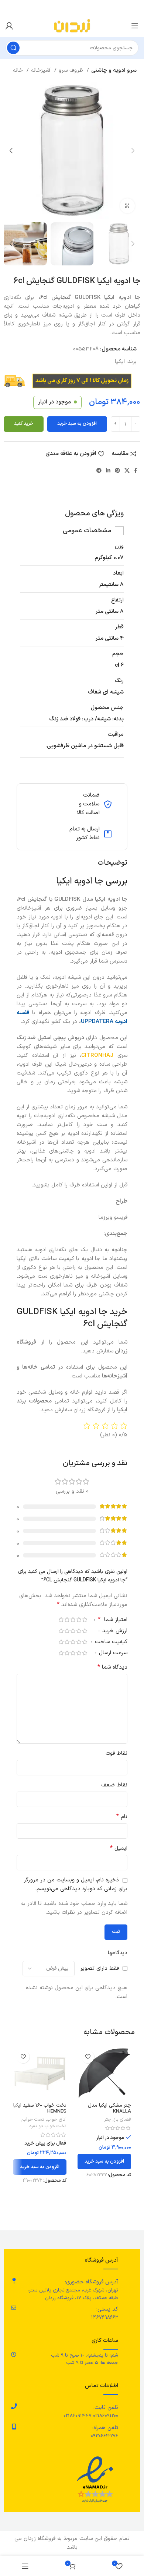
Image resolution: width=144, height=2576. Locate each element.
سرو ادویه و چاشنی (114, 70)
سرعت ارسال (112, 1654)
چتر (108, 2120)
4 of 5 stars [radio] (67, 1619)
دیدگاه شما (112, 1667)
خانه (19, 70)
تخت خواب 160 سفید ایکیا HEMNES (40, 2108)
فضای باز (122, 2120)
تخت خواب (33, 2120)
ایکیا (120, 362)
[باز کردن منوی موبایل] (135, 26)
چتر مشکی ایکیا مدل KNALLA (109, 2108)
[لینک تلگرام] (99, 470)
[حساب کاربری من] (9, 26)
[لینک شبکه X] (127, 470)
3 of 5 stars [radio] (73, 1619)
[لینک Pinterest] (117, 470)
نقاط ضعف (114, 1785)
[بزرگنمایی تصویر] (127, 206)
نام (122, 1817)
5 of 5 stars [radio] (61, 1619)
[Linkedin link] (108, 470)
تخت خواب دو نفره (48, 2126)
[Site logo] (72, 26)
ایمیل (119, 1848)
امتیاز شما (113, 1620)
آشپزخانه (42, 70)
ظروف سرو (72, 70)
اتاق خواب (57, 2120)
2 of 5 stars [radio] (79, 1619)
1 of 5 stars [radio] (85, 1619)
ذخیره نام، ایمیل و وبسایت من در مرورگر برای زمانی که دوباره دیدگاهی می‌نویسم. (76, 1885)
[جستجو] (13, 48)
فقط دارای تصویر (100, 1968)
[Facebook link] (136, 470)
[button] (104, 2162)
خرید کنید (24, 424)
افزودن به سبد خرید (77, 424)
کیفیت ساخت (110, 1643)
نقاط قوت (116, 1753)
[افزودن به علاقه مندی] (88, 2057)
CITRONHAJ (97, 1056)
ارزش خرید (114, 1632)
